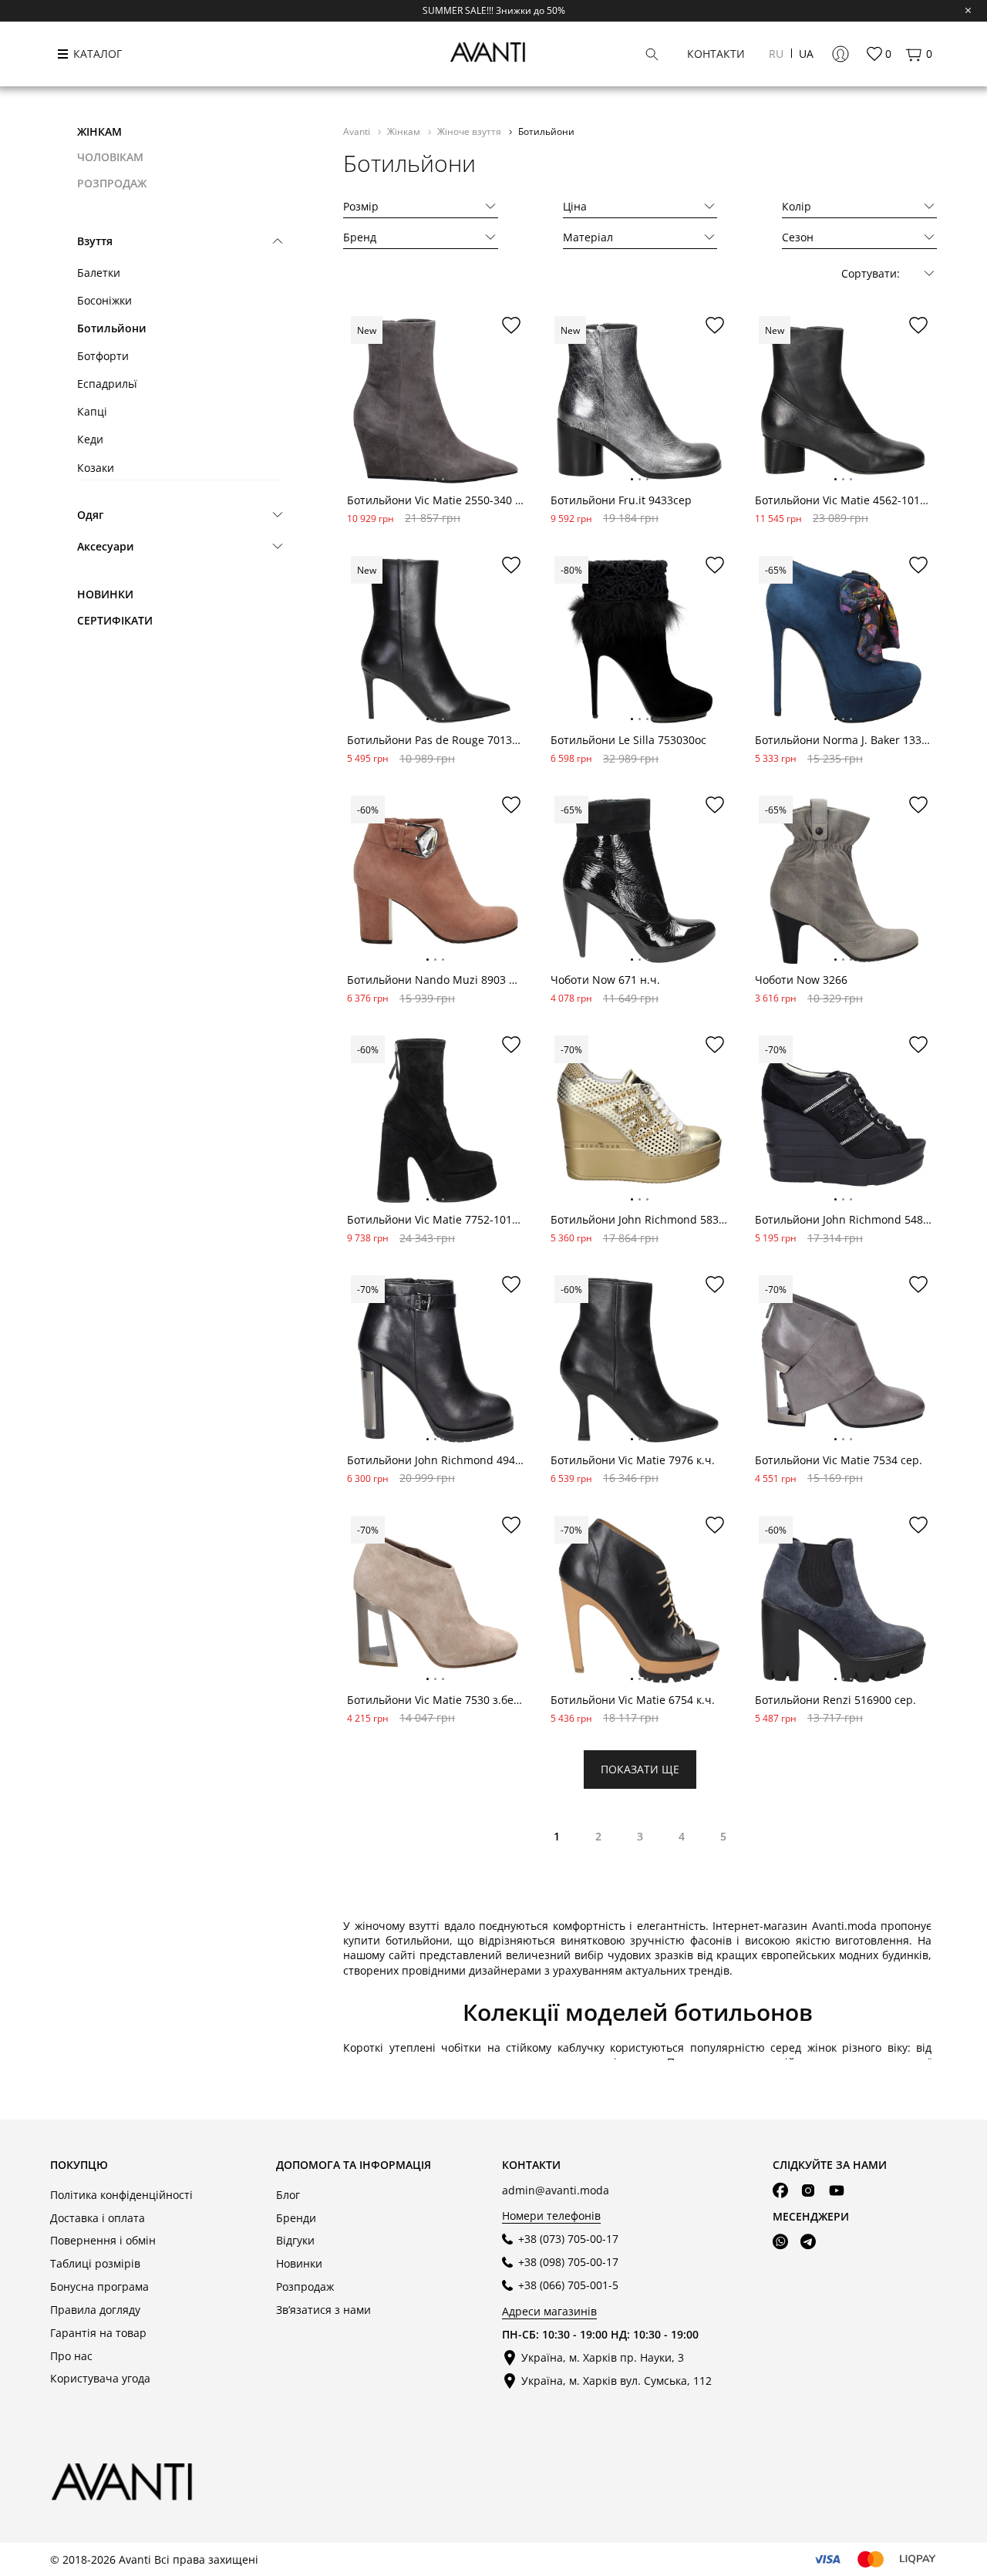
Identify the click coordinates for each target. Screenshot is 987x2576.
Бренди (296, 2218)
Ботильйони (112, 328)
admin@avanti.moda (556, 2190)
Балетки (99, 273)
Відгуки (295, 2240)
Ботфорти (103, 356)
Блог (288, 2195)
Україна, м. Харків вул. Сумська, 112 (616, 2381)
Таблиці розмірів (95, 2263)
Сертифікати (115, 620)
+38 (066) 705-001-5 (568, 2285)
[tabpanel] (436, 401)
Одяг (90, 515)
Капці (92, 411)
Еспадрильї (107, 384)
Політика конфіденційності (121, 2195)
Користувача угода (100, 2378)
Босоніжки (104, 300)
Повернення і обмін (103, 2240)
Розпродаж (305, 2286)
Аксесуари (106, 546)
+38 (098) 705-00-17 (568, 2262)
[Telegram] (808, 2242)
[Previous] (359, 413)
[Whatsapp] (780, 2242)
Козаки (96, 468)
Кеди (90, 439)
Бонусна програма (99, 2286)
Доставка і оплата (98, 2218)
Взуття (95, 241)
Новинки (105, 594)
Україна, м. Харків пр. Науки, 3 (603, 2357)
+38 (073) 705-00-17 (568, 2239)
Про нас (71, 2356)
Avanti (358, 131)
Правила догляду (95, 2310)
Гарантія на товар (98, 2333)
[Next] (512, 413)
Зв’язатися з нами (323, 2310)
